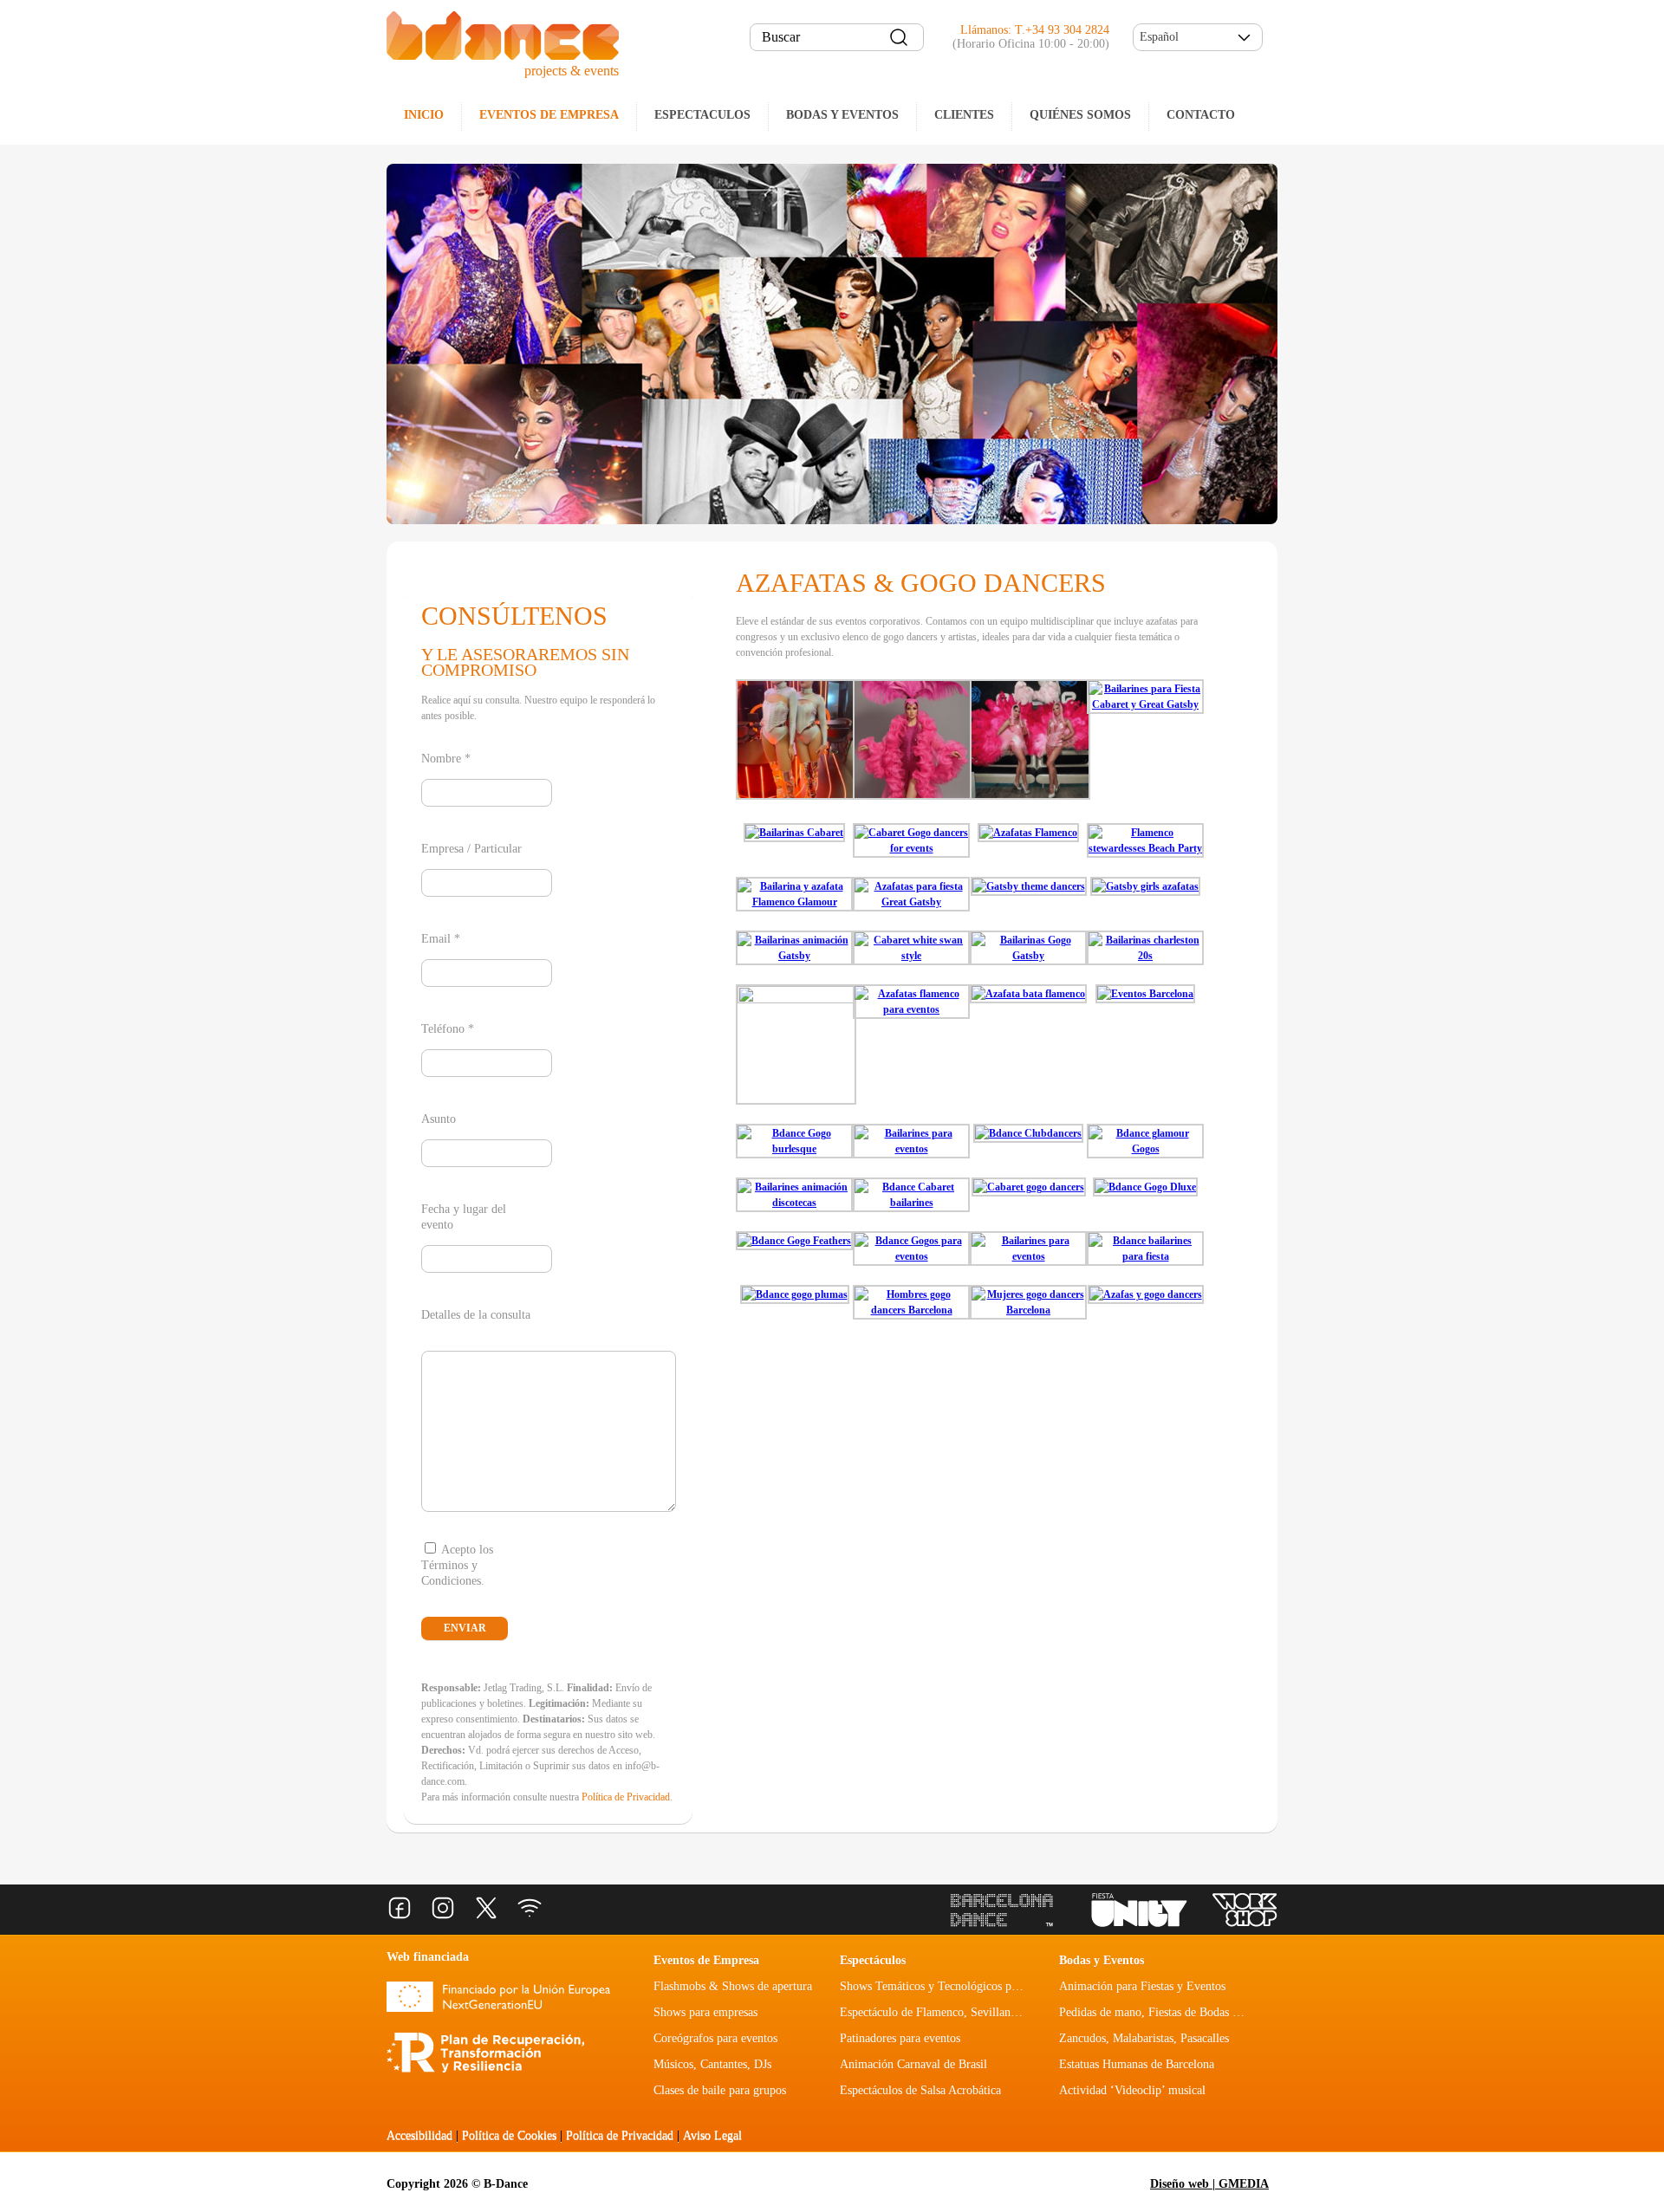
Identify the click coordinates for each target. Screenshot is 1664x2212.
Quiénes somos (1080, 115)
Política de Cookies (509, 2135)
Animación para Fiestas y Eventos (1142, 1986)
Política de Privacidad (626, 1797)
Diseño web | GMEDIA (1209, 2184)
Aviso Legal (712, 2135)
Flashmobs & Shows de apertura (733, 1986)
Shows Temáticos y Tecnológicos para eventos (953, 1986)
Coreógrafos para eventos (715, 2038)
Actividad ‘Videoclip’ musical (1132, 2090)
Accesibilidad (419, 2135)
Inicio (424, 115)
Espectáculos (873, 1960)
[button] (1198, 37)
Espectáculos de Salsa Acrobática (920, 2090)
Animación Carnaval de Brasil (913, 2064)
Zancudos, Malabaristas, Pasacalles (1144, 2038)
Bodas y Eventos (842, 115)
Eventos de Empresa (706, 1960)
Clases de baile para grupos (720, 2090)
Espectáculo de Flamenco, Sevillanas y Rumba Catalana (976, 2012)
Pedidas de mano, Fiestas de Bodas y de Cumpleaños (1188, 2012)
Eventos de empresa (549, 115)
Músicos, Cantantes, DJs (712, 2064)
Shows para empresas (705, 2012)
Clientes (964, 115)
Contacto (1201, 115)
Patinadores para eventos (900, 2038)
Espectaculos (702, 115)
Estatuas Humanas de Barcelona (1137, 2064)
